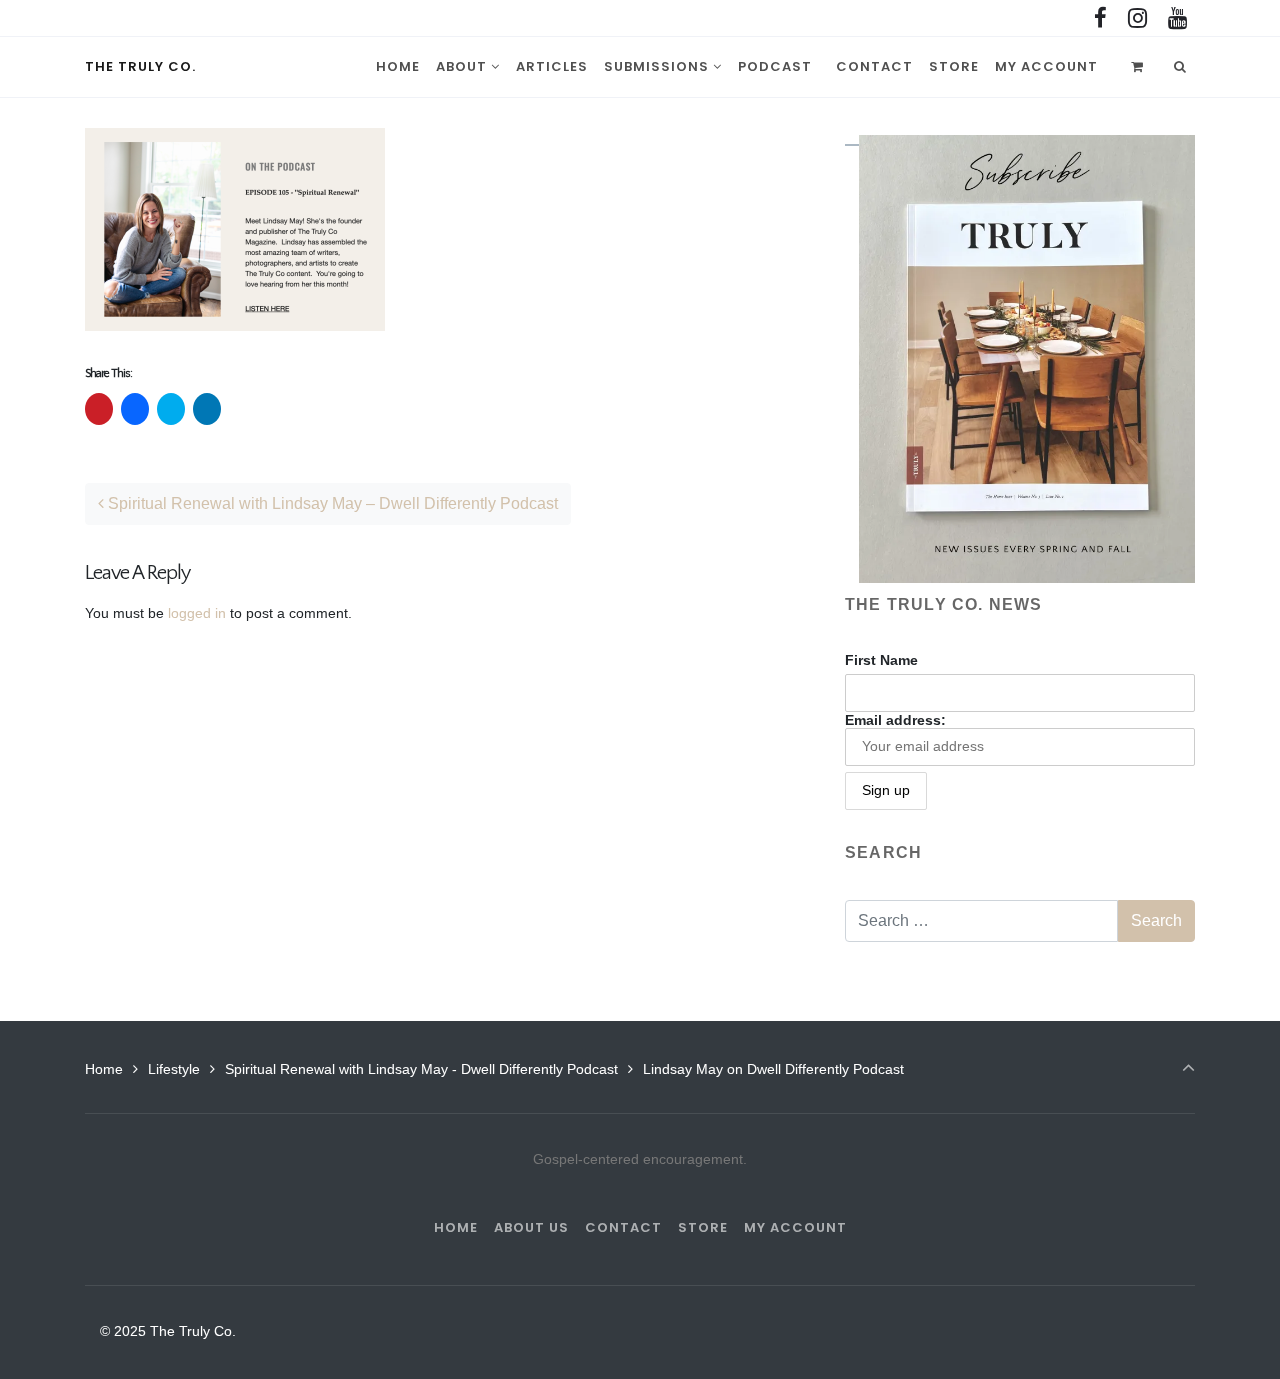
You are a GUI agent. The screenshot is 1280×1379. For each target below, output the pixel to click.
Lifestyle (174, 1069)
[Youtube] (1177, 19)
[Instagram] (1137, 19)
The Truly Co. (140, 66)
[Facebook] (1101, 19)
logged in (197, 613)
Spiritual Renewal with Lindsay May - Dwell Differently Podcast (421, 1069)
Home (104, 1069)
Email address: (895, 720)
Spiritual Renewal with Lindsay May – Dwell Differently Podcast (331, 503)
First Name (881, 660)
